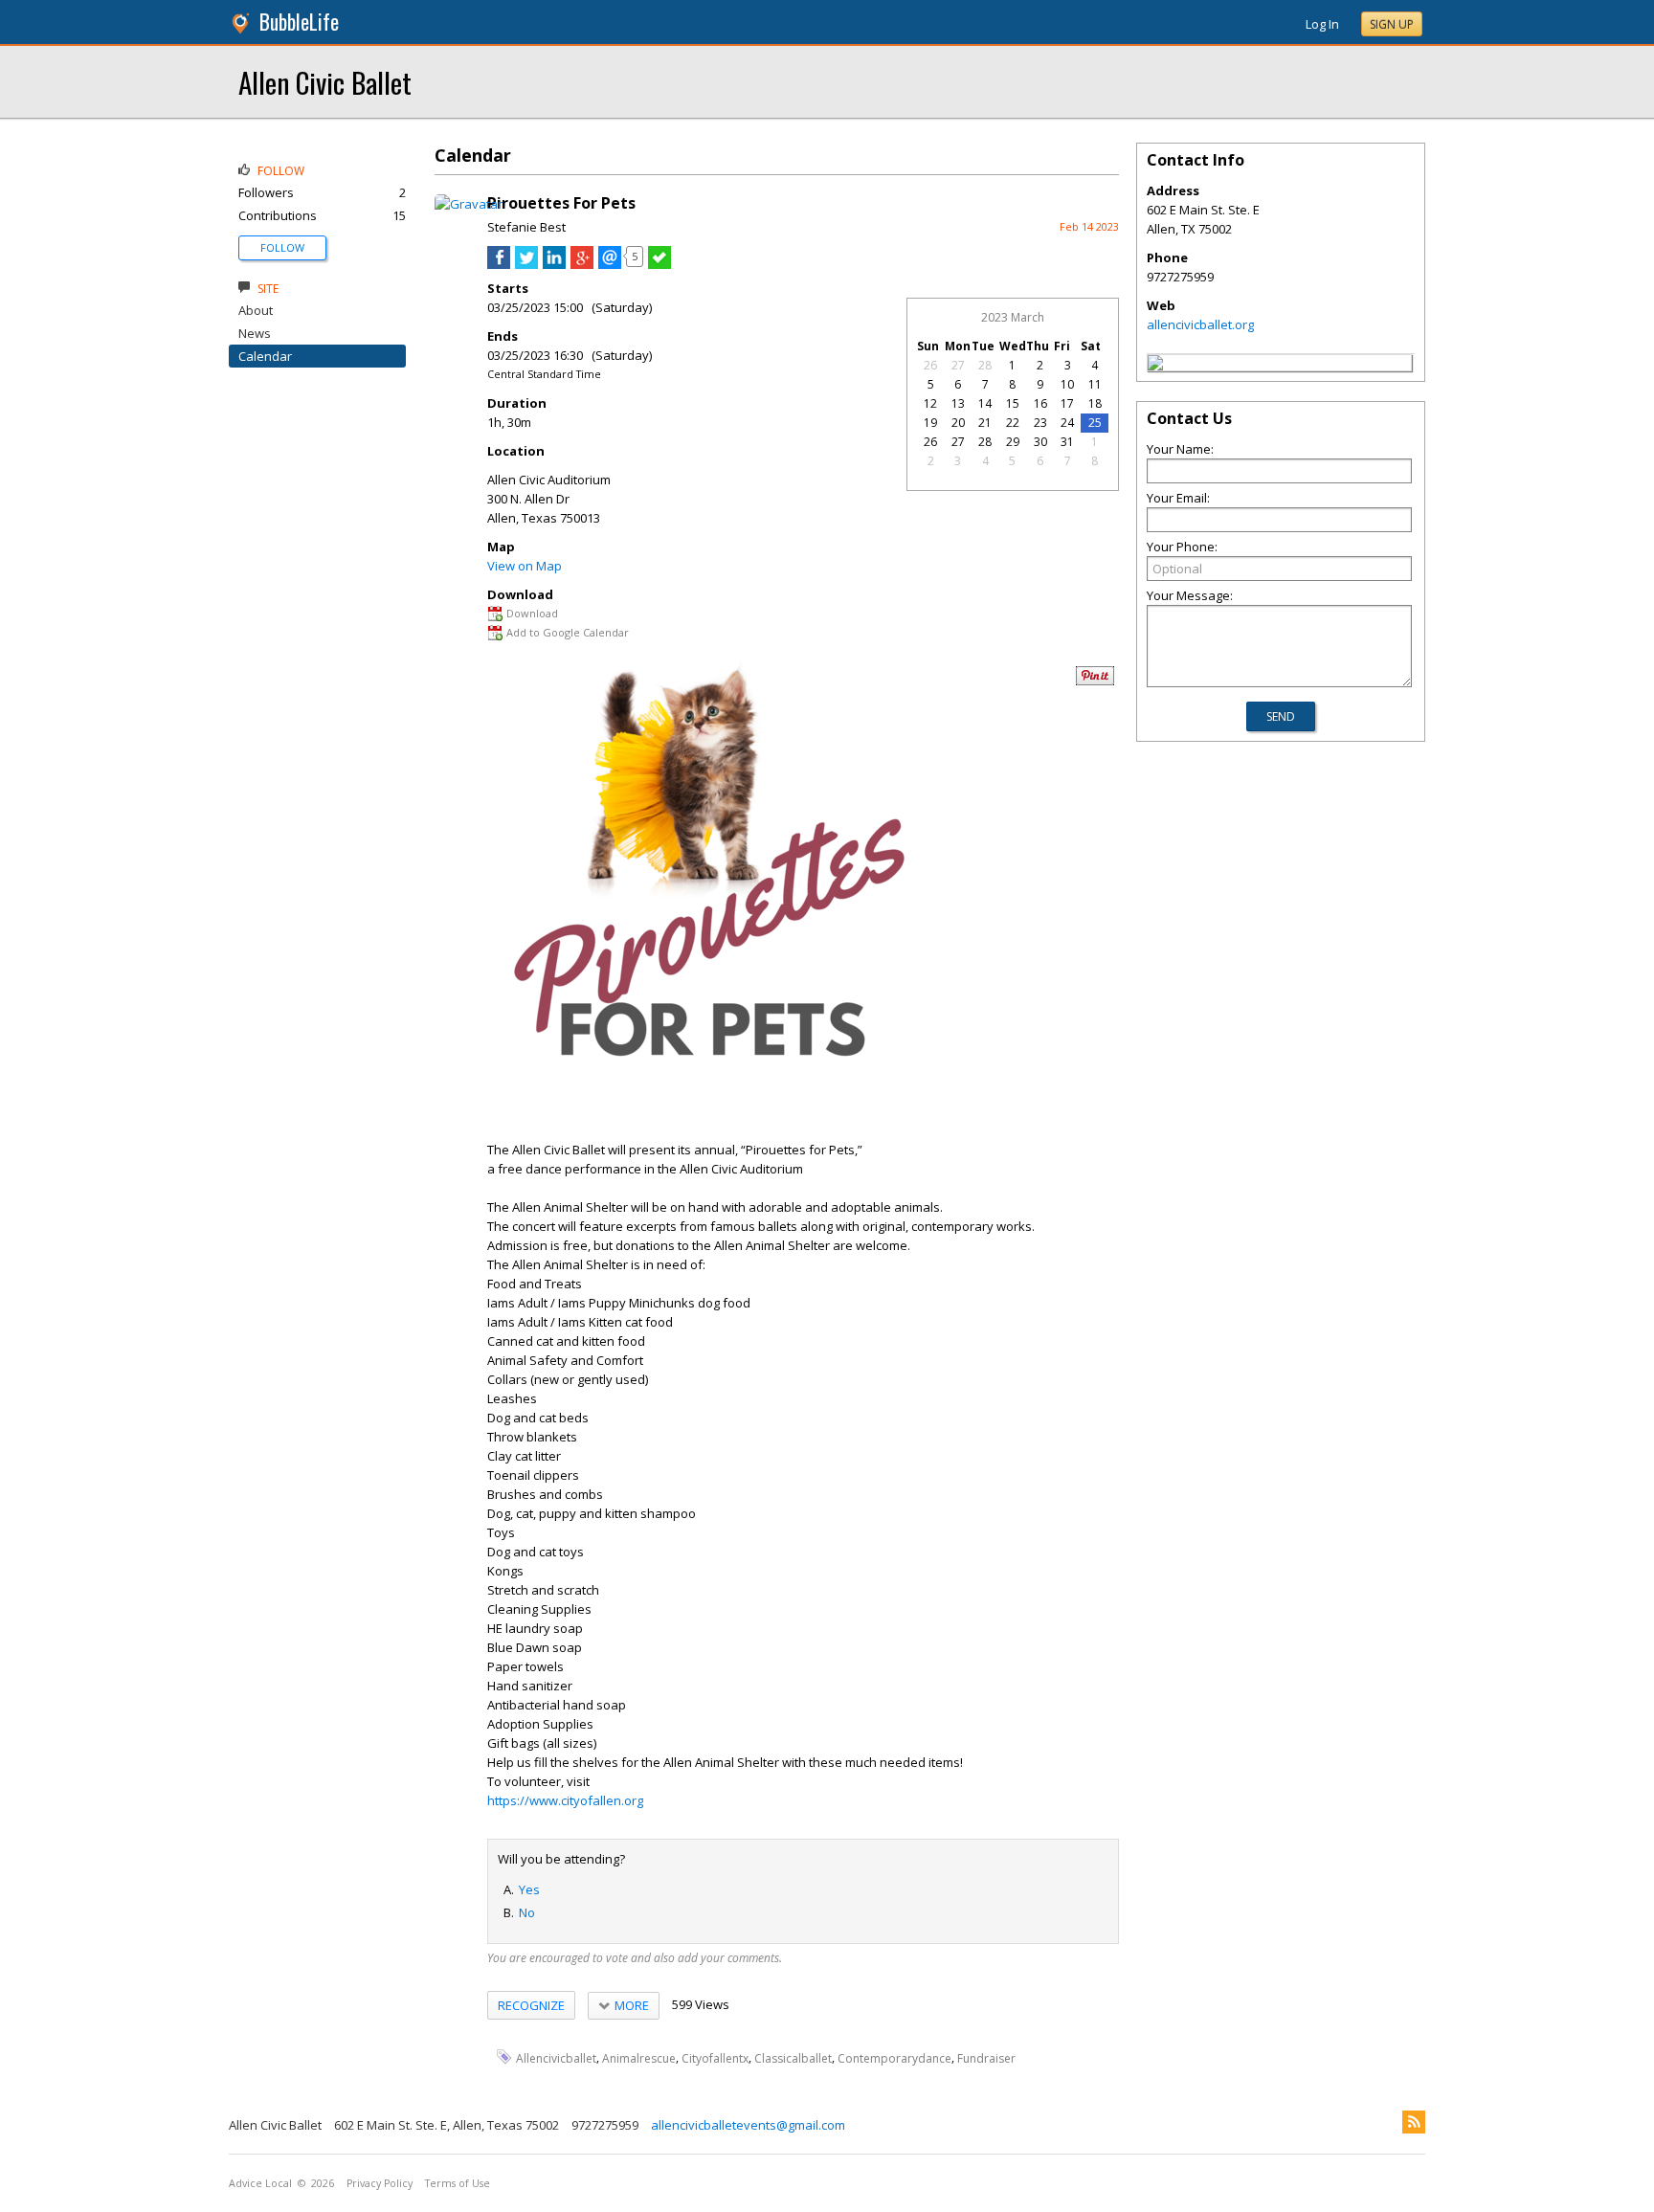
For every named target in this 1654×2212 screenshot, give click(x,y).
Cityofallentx (715, 2057)
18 (1095, 403)
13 (958, 403)
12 (930, 403)
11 (1095, 384)
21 (985, 423)
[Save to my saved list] (659, 264)
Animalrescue (639, 2057)
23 (1040, 423)
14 (985, 403)
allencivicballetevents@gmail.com (748, 2125)
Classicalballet (793, 2057)
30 (1040, 442)
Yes (529, 1889)
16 (1040, 403)
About (256, 310)
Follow (282, 247)
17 (1067, 403)
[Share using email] (610, 264)
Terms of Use (458, 2183)
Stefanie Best (526, 227)
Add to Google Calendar (568, 632)
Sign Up (1392, 24)
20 (958, 423)
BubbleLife (299, 22)
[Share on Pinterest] (1095, 681)
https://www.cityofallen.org (565, 1800)
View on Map (525, 566)
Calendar (265, 356)
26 (930, 365)
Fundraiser (986, 2057)
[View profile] (469, 204)
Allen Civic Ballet (325, 82)
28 (985, 365)
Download (532, 613)
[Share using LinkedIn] (554, 264)
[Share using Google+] (582, 264)
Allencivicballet (556, 2057)
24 (1067, 423)
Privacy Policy (380, 2183)
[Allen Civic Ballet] (1155, 366)
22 (1013, 423)
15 (1013, 403)
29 (1013, 442)
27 (958, 365)
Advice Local (260, 2183)
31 (1067, 442)
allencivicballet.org (1200, 324)
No (527, 1912)
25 (1095, 423)
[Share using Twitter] (526, 264)
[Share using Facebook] (499, 264)
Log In (1322, 24)
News (255, 333)
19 (930, 423)
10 (1067, 384)
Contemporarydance (894, 2057)
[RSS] (1414, 2122)
